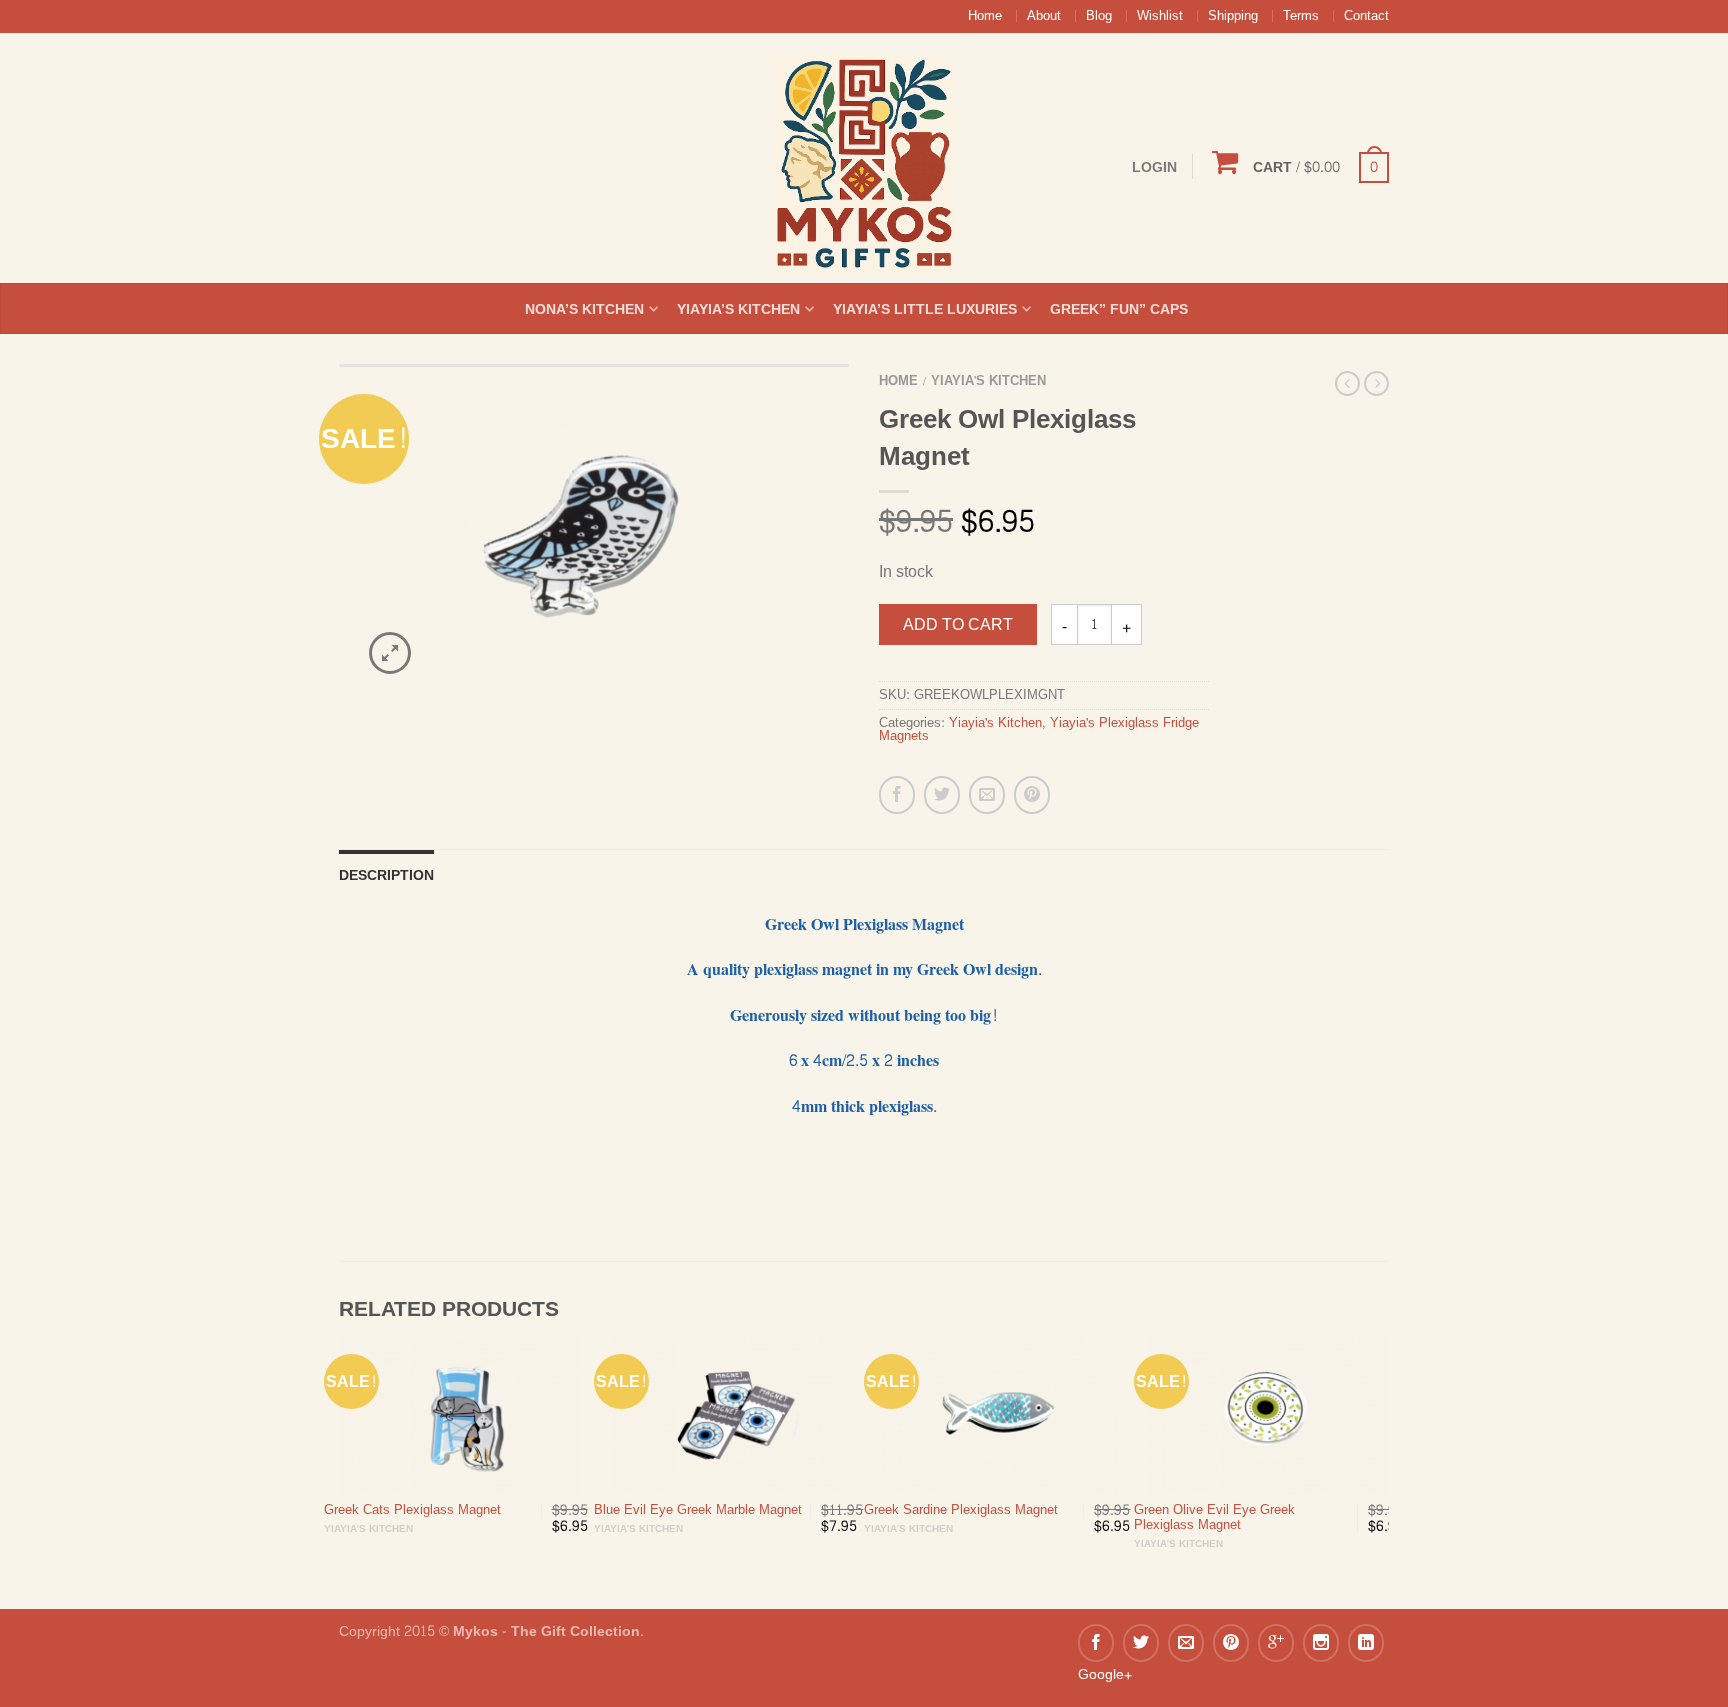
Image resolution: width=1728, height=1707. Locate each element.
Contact (1366, 16)
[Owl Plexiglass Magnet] (594, 534)
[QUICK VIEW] (459, 1414)
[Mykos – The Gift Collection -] (864, 158)
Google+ (1105, 1674)
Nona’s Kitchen (584, 309)
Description (386, 875)
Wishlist (1160, 16)
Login (1154, 167)
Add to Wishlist (799, 414)
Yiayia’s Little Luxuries (925, 309)
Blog (1099, 16)
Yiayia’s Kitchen (738, 309)
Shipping (1233, 16)
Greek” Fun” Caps (1119, 309)
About (1044, 16)
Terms (1301, 16)
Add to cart (958, 624)
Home (985, 16)
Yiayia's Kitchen (988, 381)
